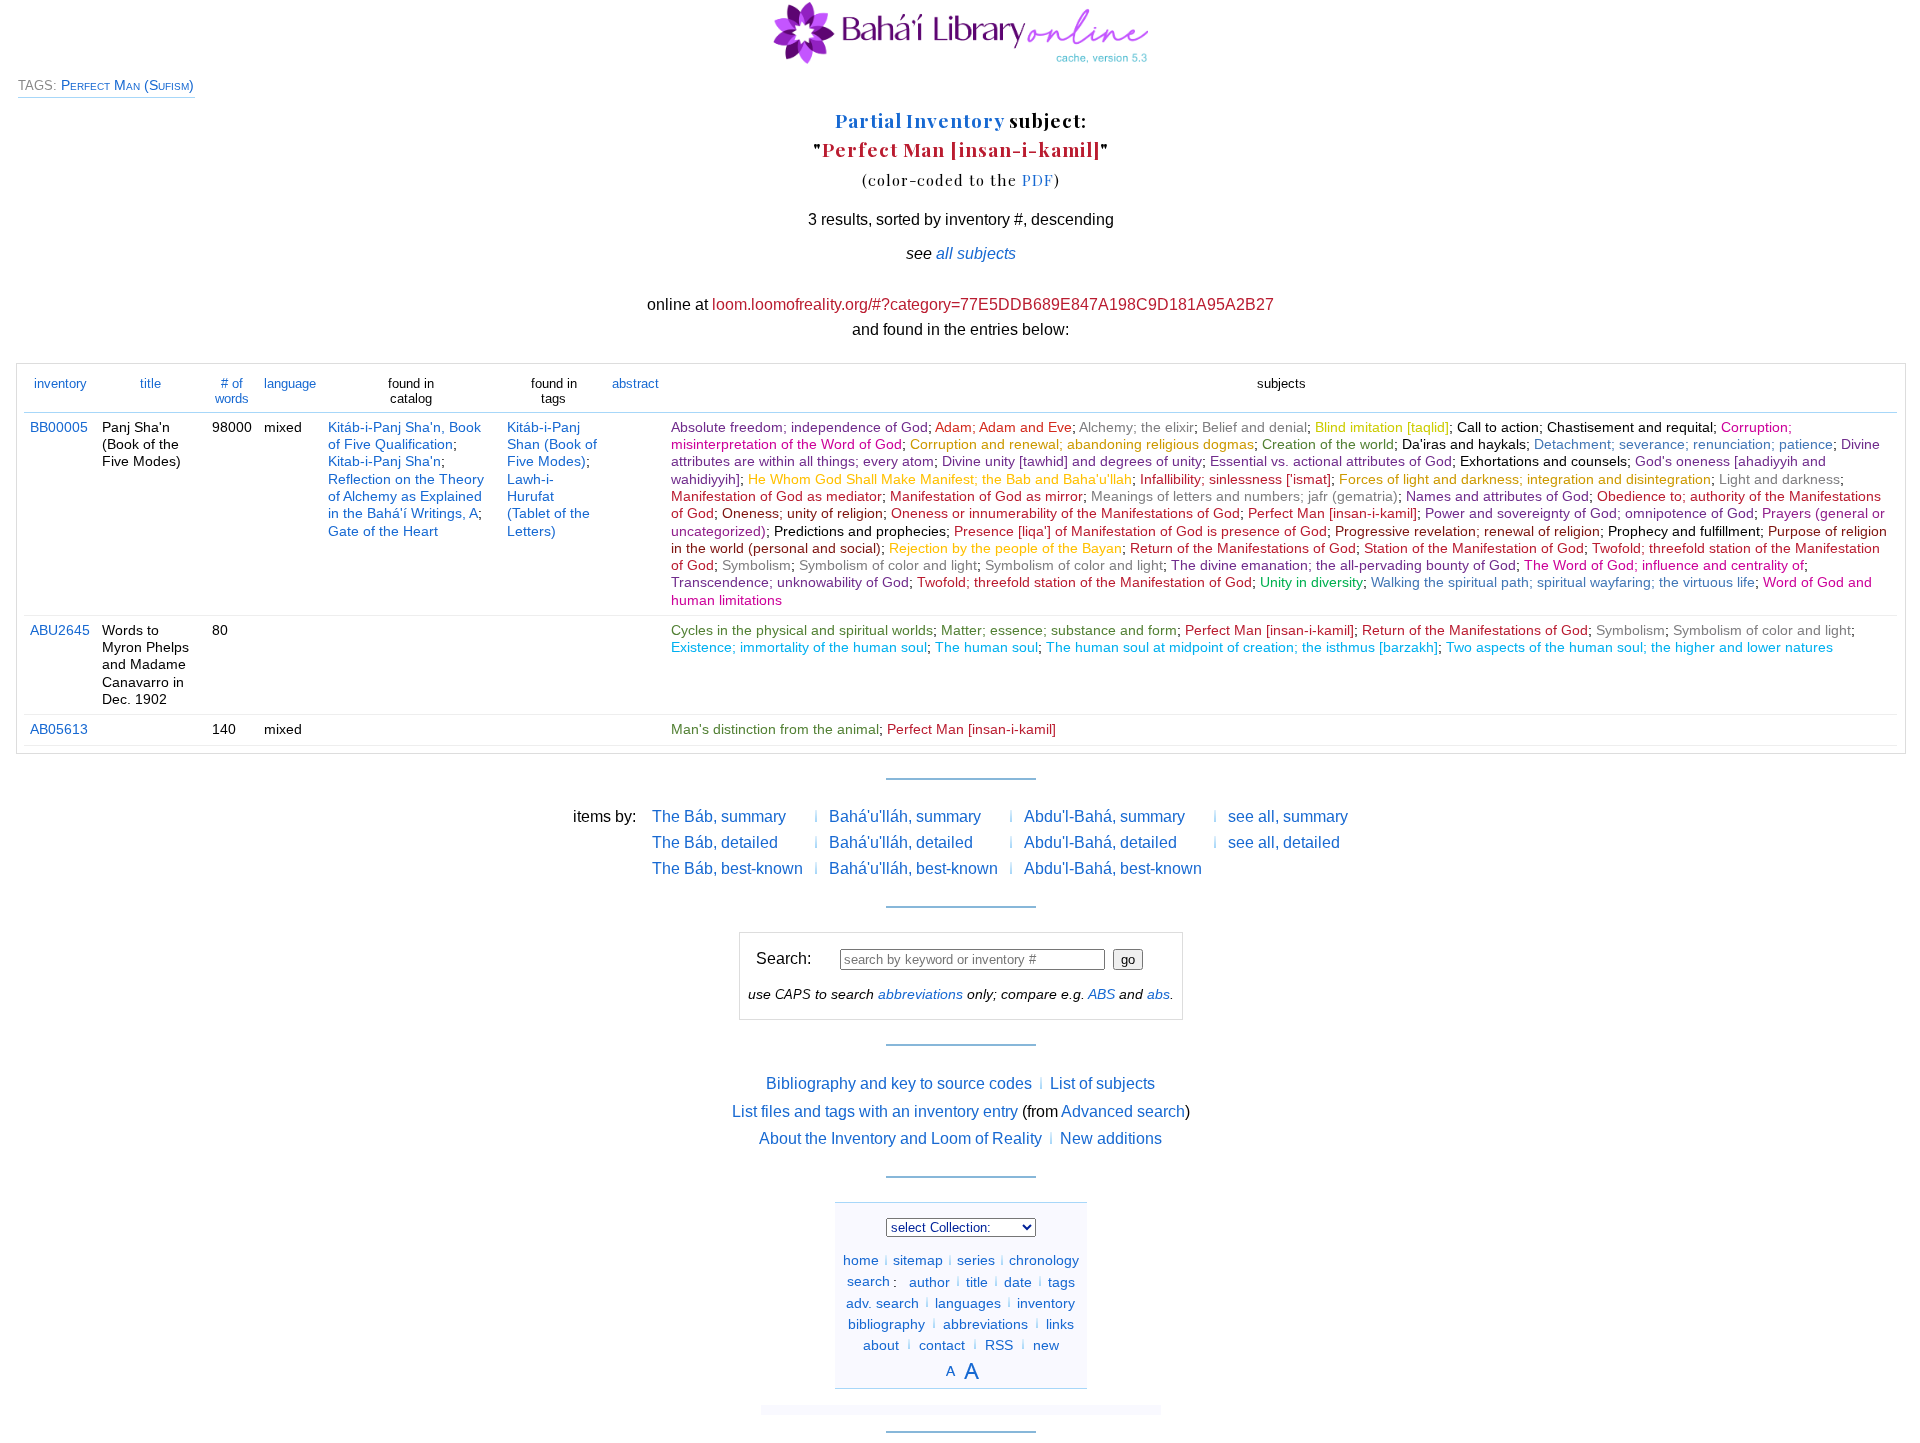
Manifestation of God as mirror (986, 496)
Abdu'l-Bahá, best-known (1113, 868)
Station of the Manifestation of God (1474, 548)
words (232, 390)
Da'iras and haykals (1464, 444)
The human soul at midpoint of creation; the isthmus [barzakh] (1242, 647)
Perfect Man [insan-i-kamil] (961, 149)
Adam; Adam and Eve (1003, 427)
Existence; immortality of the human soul (799, 647)
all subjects (976, 253)
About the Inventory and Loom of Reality (900, 1138)
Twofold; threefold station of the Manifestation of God (1084, 582)
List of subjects (1102, 1083)
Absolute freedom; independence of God (799, 427)
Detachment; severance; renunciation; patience (1683, 444)
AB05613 (59, 729)
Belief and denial (1254, 427)
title (150, 383)
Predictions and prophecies (860, 531)
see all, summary (1288, 816)
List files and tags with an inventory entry (875, 1111)
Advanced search (1123, 1111)
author (929, 1281)
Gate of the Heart (383, 531)
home (861, 1260)
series (976, 1260)
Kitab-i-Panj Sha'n (384, 461)
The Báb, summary (719, 816)
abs (1158, 994)
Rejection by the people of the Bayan (1005, 548)
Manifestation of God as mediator (776, 496)
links (1060, 1323)
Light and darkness (1779, 479)
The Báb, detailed (715, 842)
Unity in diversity (1311, 582)
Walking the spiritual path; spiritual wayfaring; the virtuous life (1563, 582)
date (1018, 1281)
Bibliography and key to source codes (899, 1083)
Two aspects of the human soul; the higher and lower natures (1639, 647)
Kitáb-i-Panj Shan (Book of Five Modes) (552, 444)
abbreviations (920, 994)
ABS (1101, 994)
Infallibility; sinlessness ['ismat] (1235, 479)
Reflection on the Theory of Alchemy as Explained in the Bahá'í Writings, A (406, 496)
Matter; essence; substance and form (1059, 630)
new (1046, 1344)
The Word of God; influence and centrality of (1664, 565)
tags (1061, 1281)
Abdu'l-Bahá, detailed (1100, 842)
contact (942, 1344)
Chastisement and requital (1630, 427)
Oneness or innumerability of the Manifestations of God (1065, 513)
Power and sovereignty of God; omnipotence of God (1589, 513)
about (881, 1344)
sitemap (918, 1260)
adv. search (882, 1302)
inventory (60, 383)
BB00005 (59, 427)
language (290, 383)
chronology (1044, 1260)
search (868, 1281)
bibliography (886, 1323)
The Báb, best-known (727, 868)
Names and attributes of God (1497, 496)
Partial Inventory (919, 120)
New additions (1111, 1138)
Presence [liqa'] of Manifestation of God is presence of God (1140, 531)
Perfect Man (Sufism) (127, 85)
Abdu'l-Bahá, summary (1104, 816)
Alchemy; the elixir (1136, 427)
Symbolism (756, 565)
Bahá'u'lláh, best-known (913, 868)
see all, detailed (1284, 842)
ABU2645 (60, 630)
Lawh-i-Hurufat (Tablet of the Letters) (548, 505)
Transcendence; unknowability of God (790, 582)
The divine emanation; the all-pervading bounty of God (1343, 565)
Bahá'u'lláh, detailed (901, 842)
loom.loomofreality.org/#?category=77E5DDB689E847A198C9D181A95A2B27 (993, 304)
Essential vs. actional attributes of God (1331, 461)
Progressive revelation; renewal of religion (1467, 531)
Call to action (1498, 427)
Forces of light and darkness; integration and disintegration (1525, 479)
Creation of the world (1328, 444)
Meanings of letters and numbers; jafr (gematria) (1244, 496)
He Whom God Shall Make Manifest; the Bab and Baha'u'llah (940, 479)
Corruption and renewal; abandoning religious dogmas (1082, 444)
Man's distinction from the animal (775, 729)
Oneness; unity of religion (802, 513)
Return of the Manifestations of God (1243, 548)
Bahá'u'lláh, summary (905, 816)
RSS (999, 1344)
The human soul (986, 647)
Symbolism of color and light (888, 565)
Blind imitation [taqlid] (1382, 427)
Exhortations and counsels (1543, 461)
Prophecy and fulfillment (1684, 531)
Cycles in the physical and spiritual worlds (802, 630)
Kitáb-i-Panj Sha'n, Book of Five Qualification (404, 435)
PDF (1038, 179)
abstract (635, 383)
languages (968, 1302)
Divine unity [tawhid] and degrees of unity (1072, 461)
